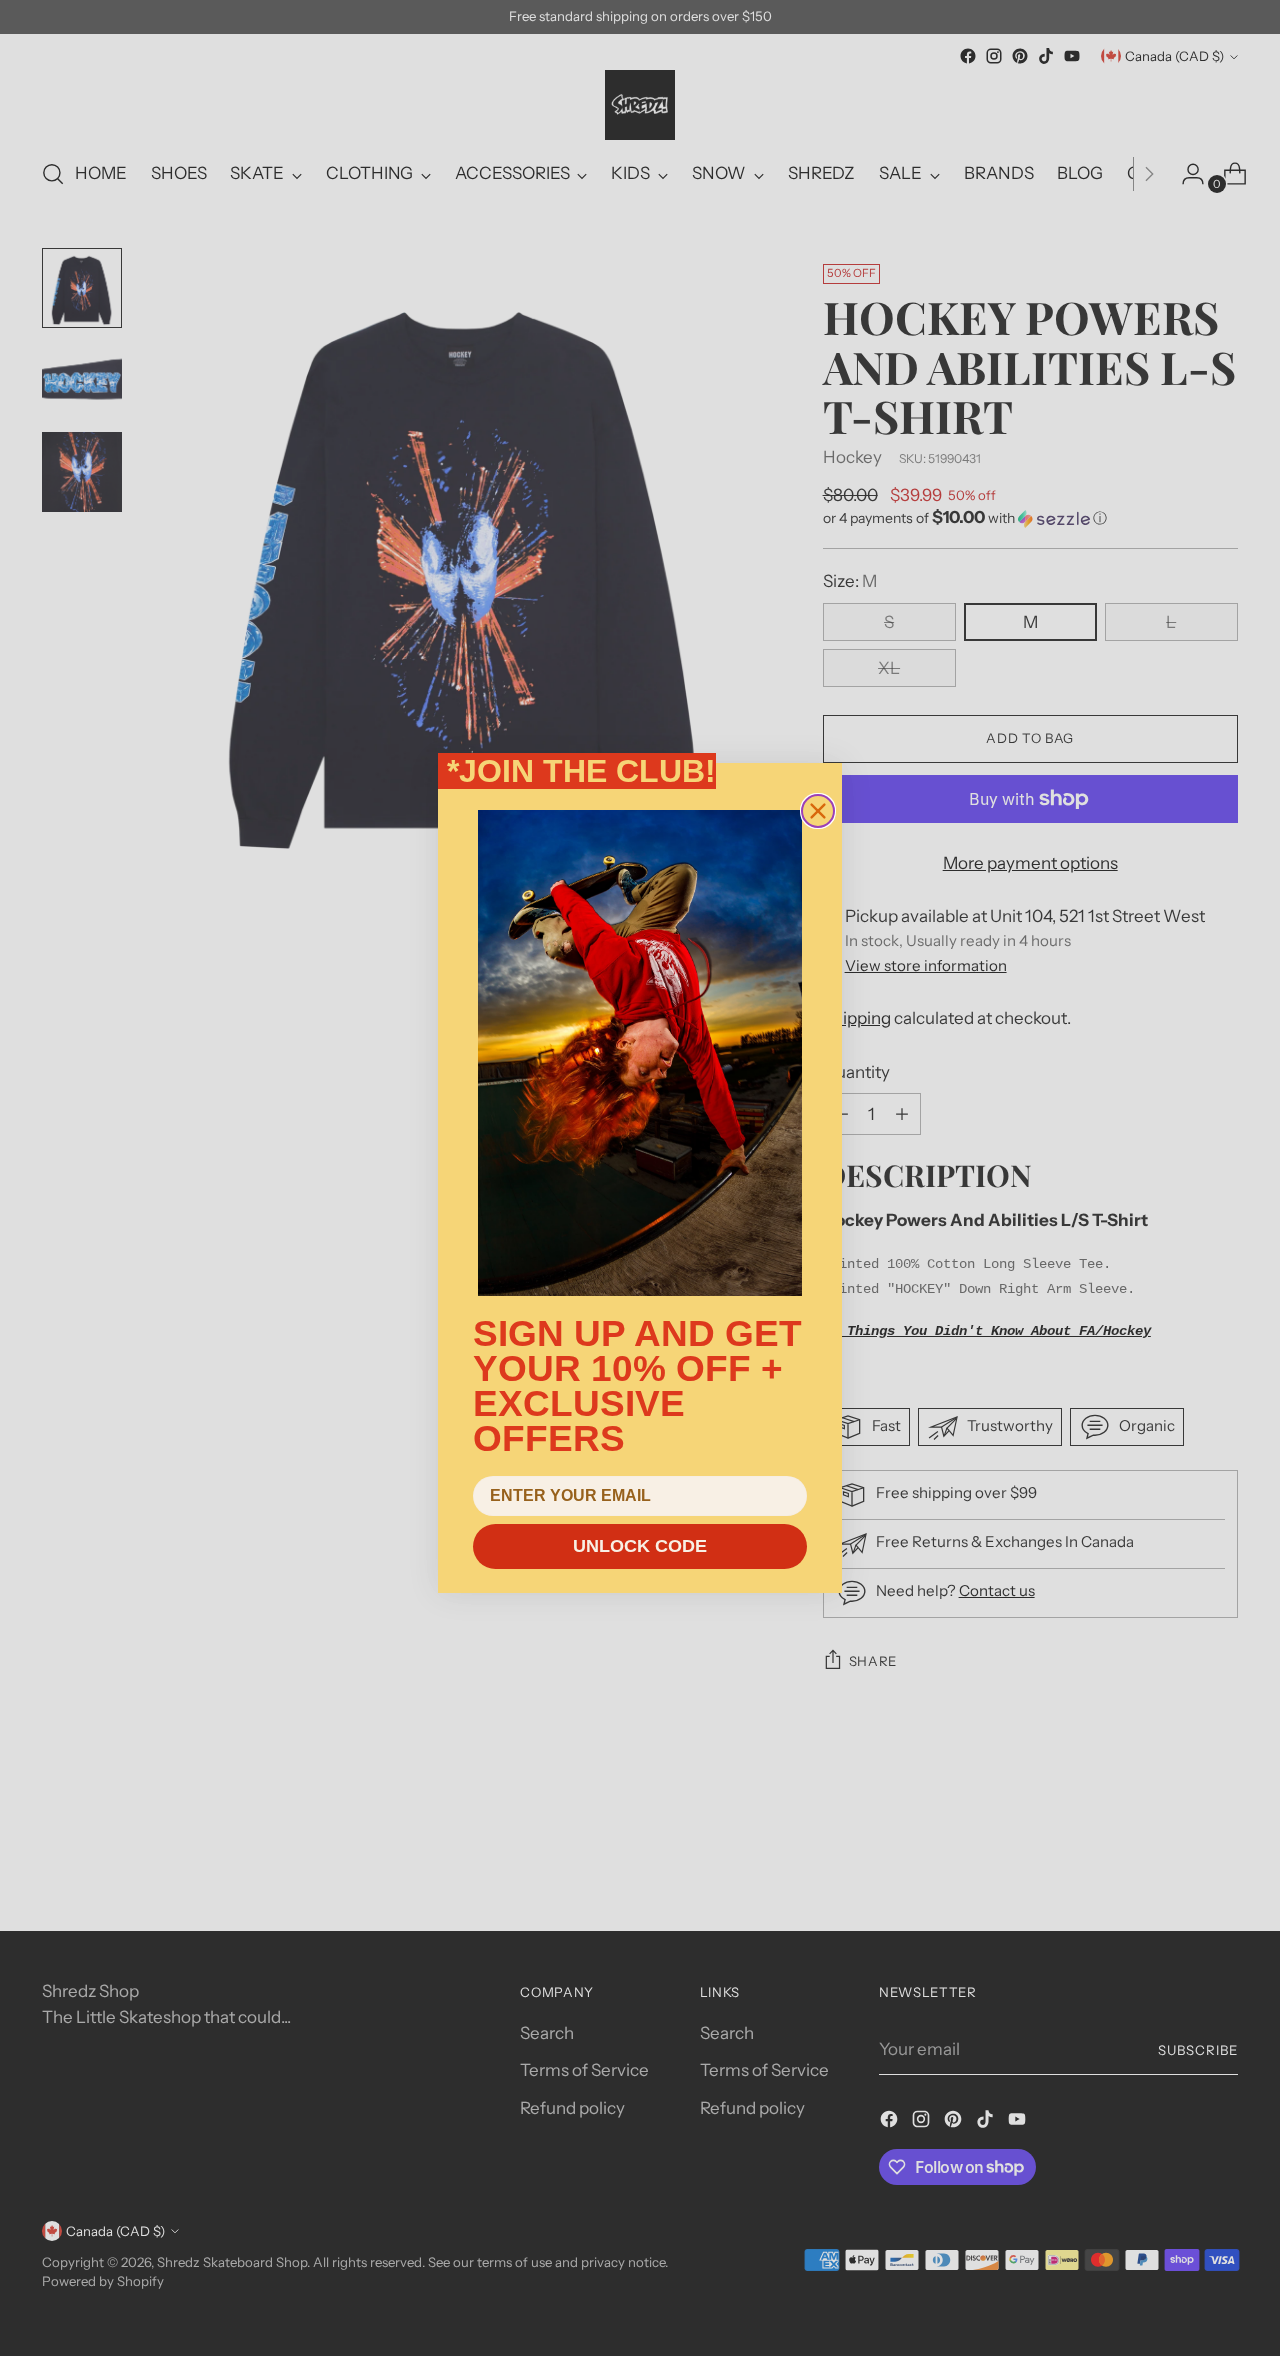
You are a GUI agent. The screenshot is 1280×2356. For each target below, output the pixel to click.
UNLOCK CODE (640, 1546)
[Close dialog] (818, 811)
